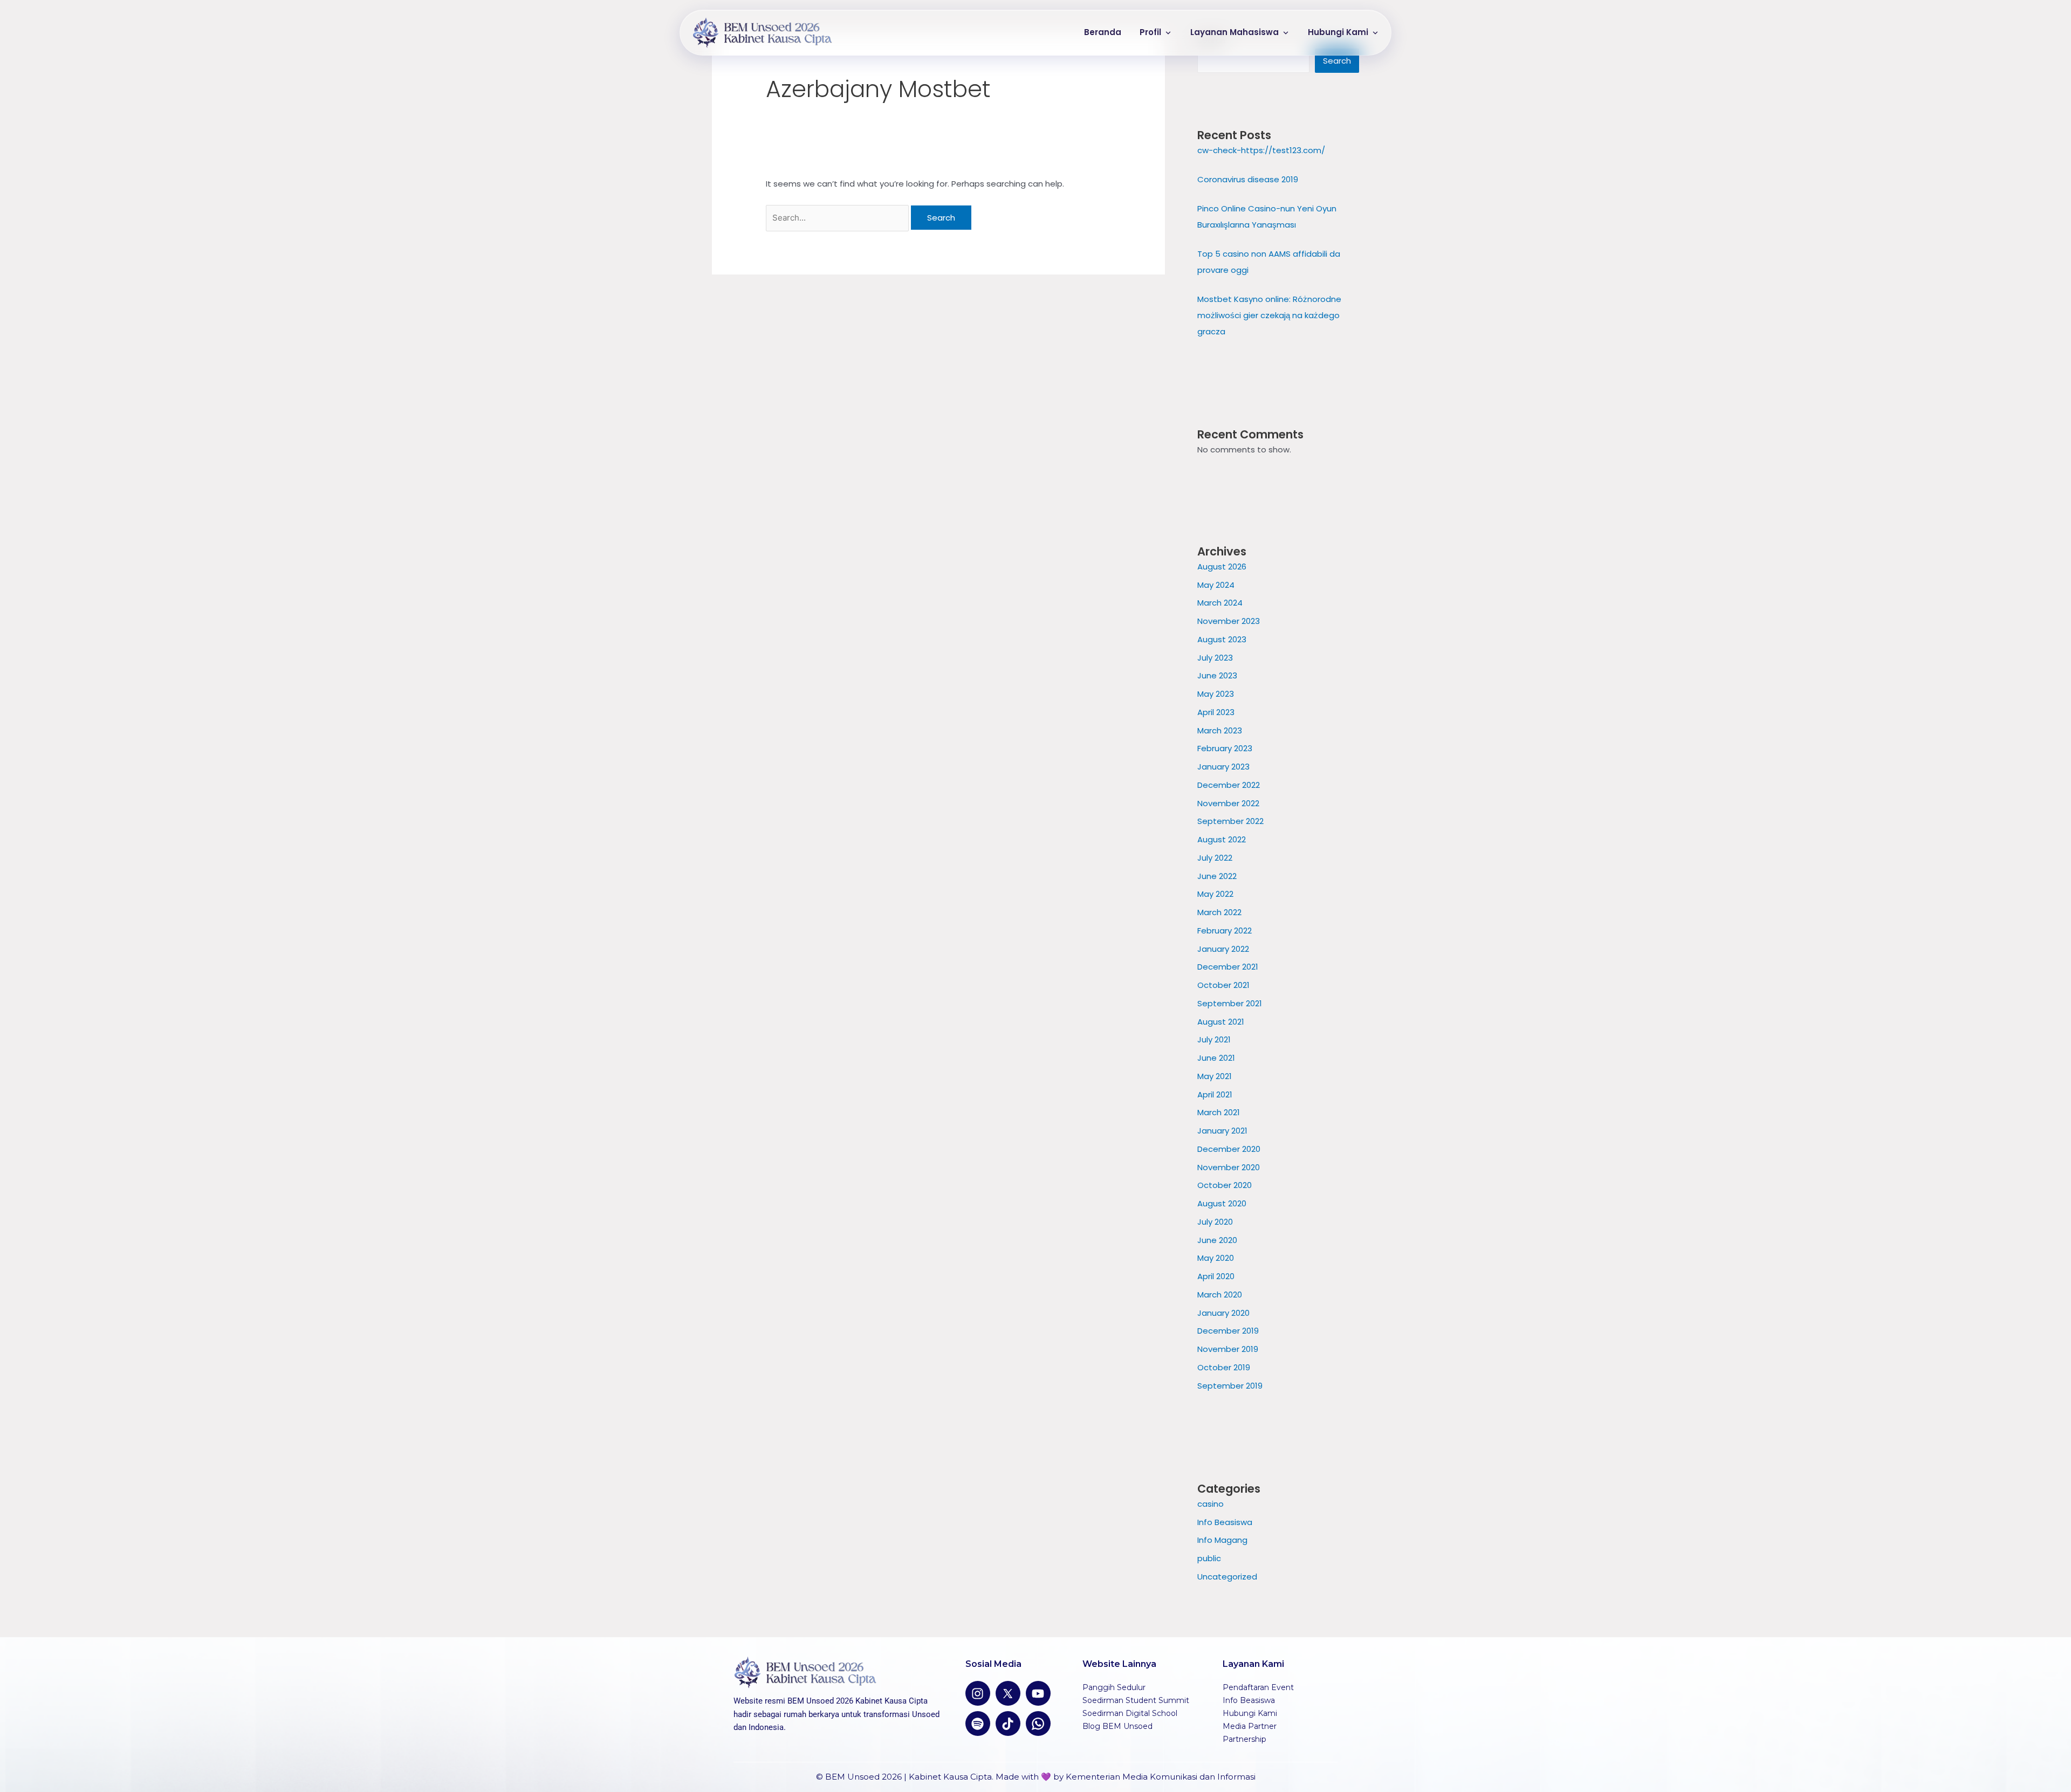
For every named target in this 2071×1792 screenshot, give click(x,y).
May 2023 (1216, 694)
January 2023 (1223, 767)
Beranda (1103, 32)
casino (1211, 1504)
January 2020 (1223, 1313)
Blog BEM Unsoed (1117, 1726)
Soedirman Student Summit (1136, 1700)
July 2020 (1215, 1222)
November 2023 (1229, 621)
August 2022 (1222, 839)
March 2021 (1219, 1112)
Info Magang (1222, 1540)
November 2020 (1229, 1167)
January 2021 (1222, 1131)
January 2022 (1223, 949)
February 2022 (1225, 931)
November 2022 (1228, 803)
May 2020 (1216, 1258)
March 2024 (1220, 603)
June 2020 (1217, 1240)
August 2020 (1222, 1203)
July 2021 (1214, 1039)
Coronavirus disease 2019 (1248, 179)
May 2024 (1216, 585)
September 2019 (1230, 1386)
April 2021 (1215, 1094)
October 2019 (1224, 1367)
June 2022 (1217, 876)
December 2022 (1229, 785)
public (1209, 1558)
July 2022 (1215, 858)
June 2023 (1217, 675)
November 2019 (1228, 1349)
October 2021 (1223, 985)
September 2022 (1230, 821)
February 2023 (1225, 748)
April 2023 (1216, 712)
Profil (1150, 32)
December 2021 (1228, 967)
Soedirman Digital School (1130, 1713)
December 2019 (1228, 1331)
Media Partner (1250, 1726)
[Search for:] (838, 218)
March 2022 (1219, 912)
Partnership (1244, 1739)
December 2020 (1229, 1149)
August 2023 (1222, 639)
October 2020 (1225, 1185)
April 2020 (1216, 1276)
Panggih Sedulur (1114, 1687)
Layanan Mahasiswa (1235, 32)
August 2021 (1221, 1022)
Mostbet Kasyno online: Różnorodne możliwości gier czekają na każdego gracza (1269, 315)
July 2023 (1215, 658)
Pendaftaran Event (1258, 1687)
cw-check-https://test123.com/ (1261, 150)
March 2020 (1220, 1295)
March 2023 (1220, 730)
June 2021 (1216, 1058)
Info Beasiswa (1225, 1522)
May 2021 (1215, 1076)
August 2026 (1222, 567)
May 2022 (1215, 894)
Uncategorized (1227, 1577)
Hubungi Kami (1338, 32)
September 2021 (1230, 1003)
